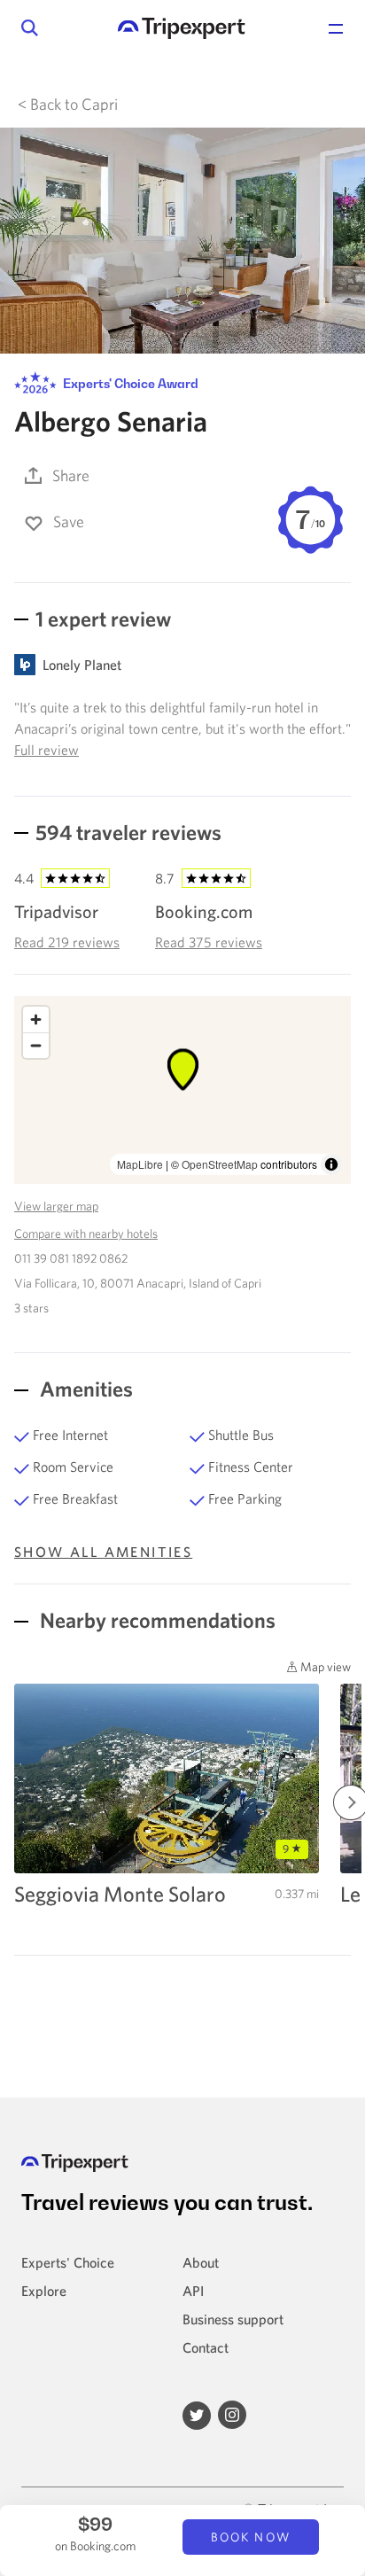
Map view (324, 1667)
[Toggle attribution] (331, 1164)
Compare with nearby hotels (86, 1234)
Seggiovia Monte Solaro (120, 1894)
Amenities (84, 1389)
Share (71, 475)
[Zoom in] (36, 1020)
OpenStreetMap (220, 1164)
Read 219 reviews (67, 942)
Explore (44, 2291)
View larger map (56, 1206)
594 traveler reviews (128, 832)
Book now (251, 2537)
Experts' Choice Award (129, 383)
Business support (233, 2319)
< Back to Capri (68, 104)
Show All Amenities (103, 1552)
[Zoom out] (36, 1045)
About (201, 2262)
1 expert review (103, 619)
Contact (206, 2347)
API (193, 2291)
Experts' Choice (68, 2262)
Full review (47, 750)
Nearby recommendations (155, 1620)
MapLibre (140, 1164)
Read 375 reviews (209, 942)
